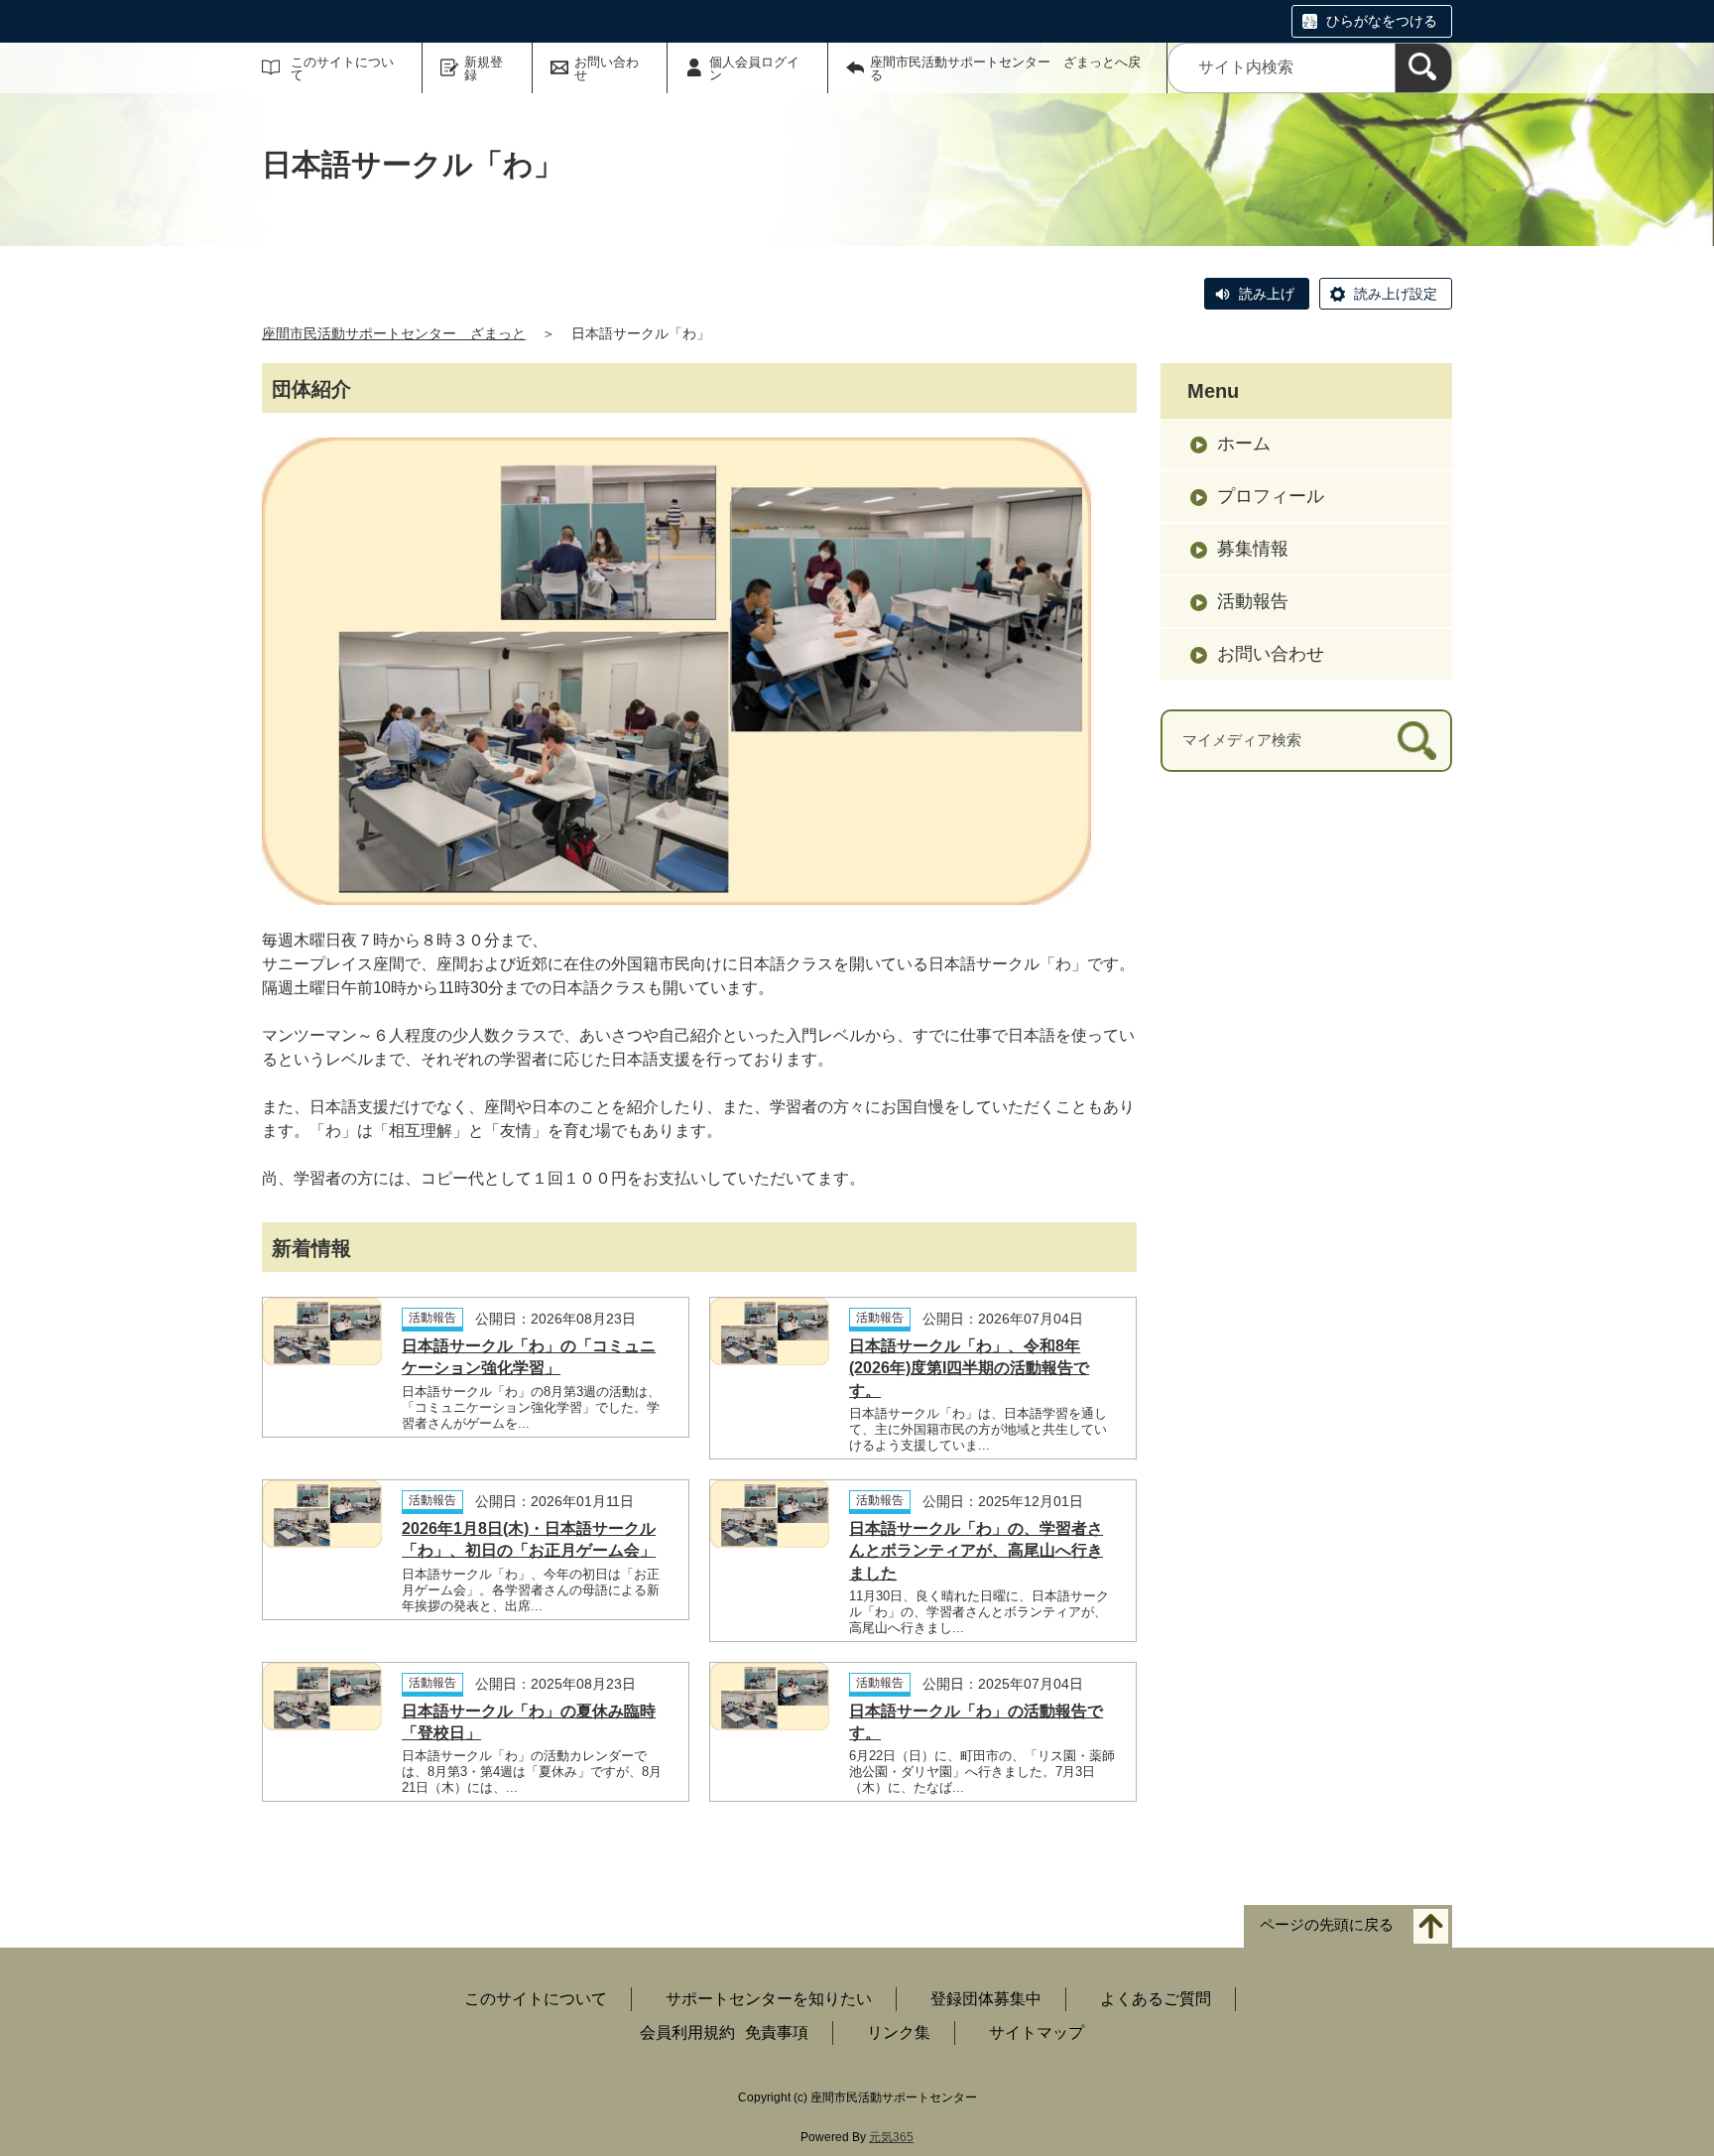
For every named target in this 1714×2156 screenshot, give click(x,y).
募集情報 (1253, 549)
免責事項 (777, 2032)
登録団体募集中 (986, 1999)
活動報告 (1253, 601)
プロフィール (1271, 496)
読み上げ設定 (1396, 294)
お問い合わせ (607, 68)
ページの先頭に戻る (1327, 1925)
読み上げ (1267, 294)
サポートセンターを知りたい (769, 1999)
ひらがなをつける (1382, 21)
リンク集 (899, 2032)
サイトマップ (1037, 2032)
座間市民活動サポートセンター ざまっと (394, 333)
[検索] (1423, 68)
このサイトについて (342, 68)
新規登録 (484, 68)
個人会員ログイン (754, 68)
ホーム (1244, 444)
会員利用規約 (687, 2032)
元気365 (891, 2137)
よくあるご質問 (1156, 1999)
